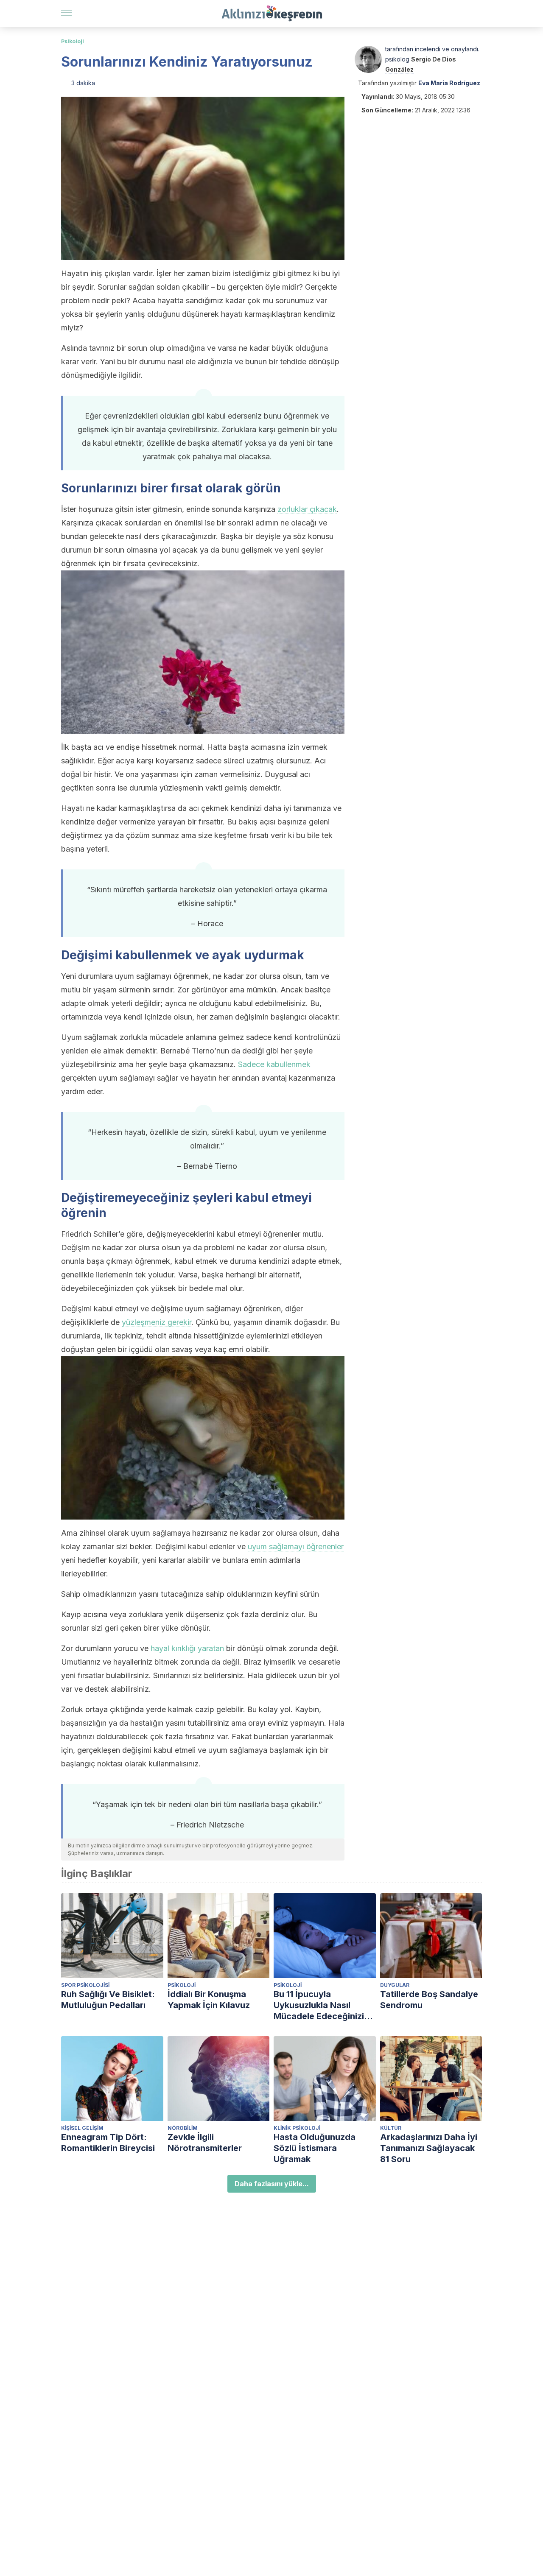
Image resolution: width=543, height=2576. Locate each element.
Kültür (391, 2128)
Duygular (395, 1985)
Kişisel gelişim (82, 2128)
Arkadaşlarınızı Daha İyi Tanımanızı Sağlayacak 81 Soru (429, 2148)
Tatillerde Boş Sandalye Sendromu (429, 2000)
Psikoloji (73, 41)
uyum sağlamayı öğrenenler (296, 1546)
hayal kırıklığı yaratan (187, 1648)
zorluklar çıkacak (307, 509)
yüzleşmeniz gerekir (157, 1322)
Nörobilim (183, 2128)
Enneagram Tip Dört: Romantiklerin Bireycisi (108, 2143)
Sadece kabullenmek (274, 1064)
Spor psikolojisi (85, 1985)
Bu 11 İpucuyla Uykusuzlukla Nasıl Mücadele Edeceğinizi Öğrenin (319, 2005)
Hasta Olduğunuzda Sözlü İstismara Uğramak (315, 2148)
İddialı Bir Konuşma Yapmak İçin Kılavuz (209, 2000)
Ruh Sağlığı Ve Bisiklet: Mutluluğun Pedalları (108, 2000)
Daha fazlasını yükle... (272, 2184)
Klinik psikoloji (297, 2128)
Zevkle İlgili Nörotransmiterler (205, 2143)
